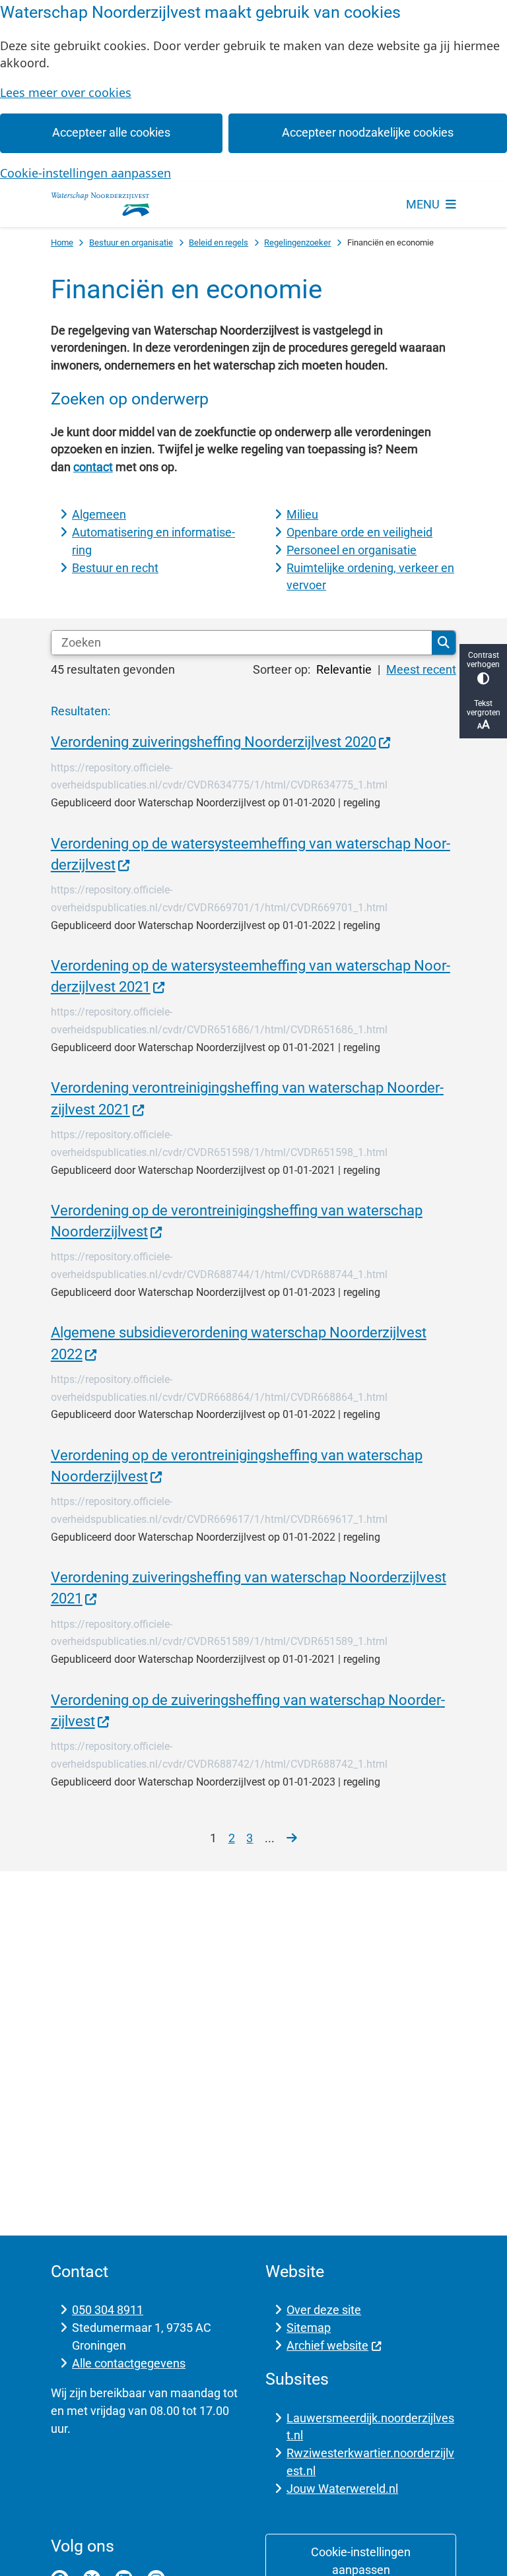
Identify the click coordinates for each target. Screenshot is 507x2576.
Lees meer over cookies (66, 92)
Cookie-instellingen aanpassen (85, 173)
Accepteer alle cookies (111, 132)
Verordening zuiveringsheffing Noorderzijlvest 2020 (214, 742)
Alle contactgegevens (129, 2363)
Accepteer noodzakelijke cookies (368, 132)
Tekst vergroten (484, 708)
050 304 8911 (108, 2310)
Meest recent (421, 669)
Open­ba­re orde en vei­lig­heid (359, 532)
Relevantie (344, 669)
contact (93, 467)
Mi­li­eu (302, 514)
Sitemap (309, 2328)
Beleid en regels (219, 242)
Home (62, 242)
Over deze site (324, 2310)
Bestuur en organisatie (131, 242)
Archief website (327, 2345)
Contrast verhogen (483, 660)
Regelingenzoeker (297, 242)
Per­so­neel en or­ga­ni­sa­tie (352, 550)
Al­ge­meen (99, 514)
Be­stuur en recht (115, 568)
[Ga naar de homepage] (100, 205)
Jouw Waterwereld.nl (342, 2489)
